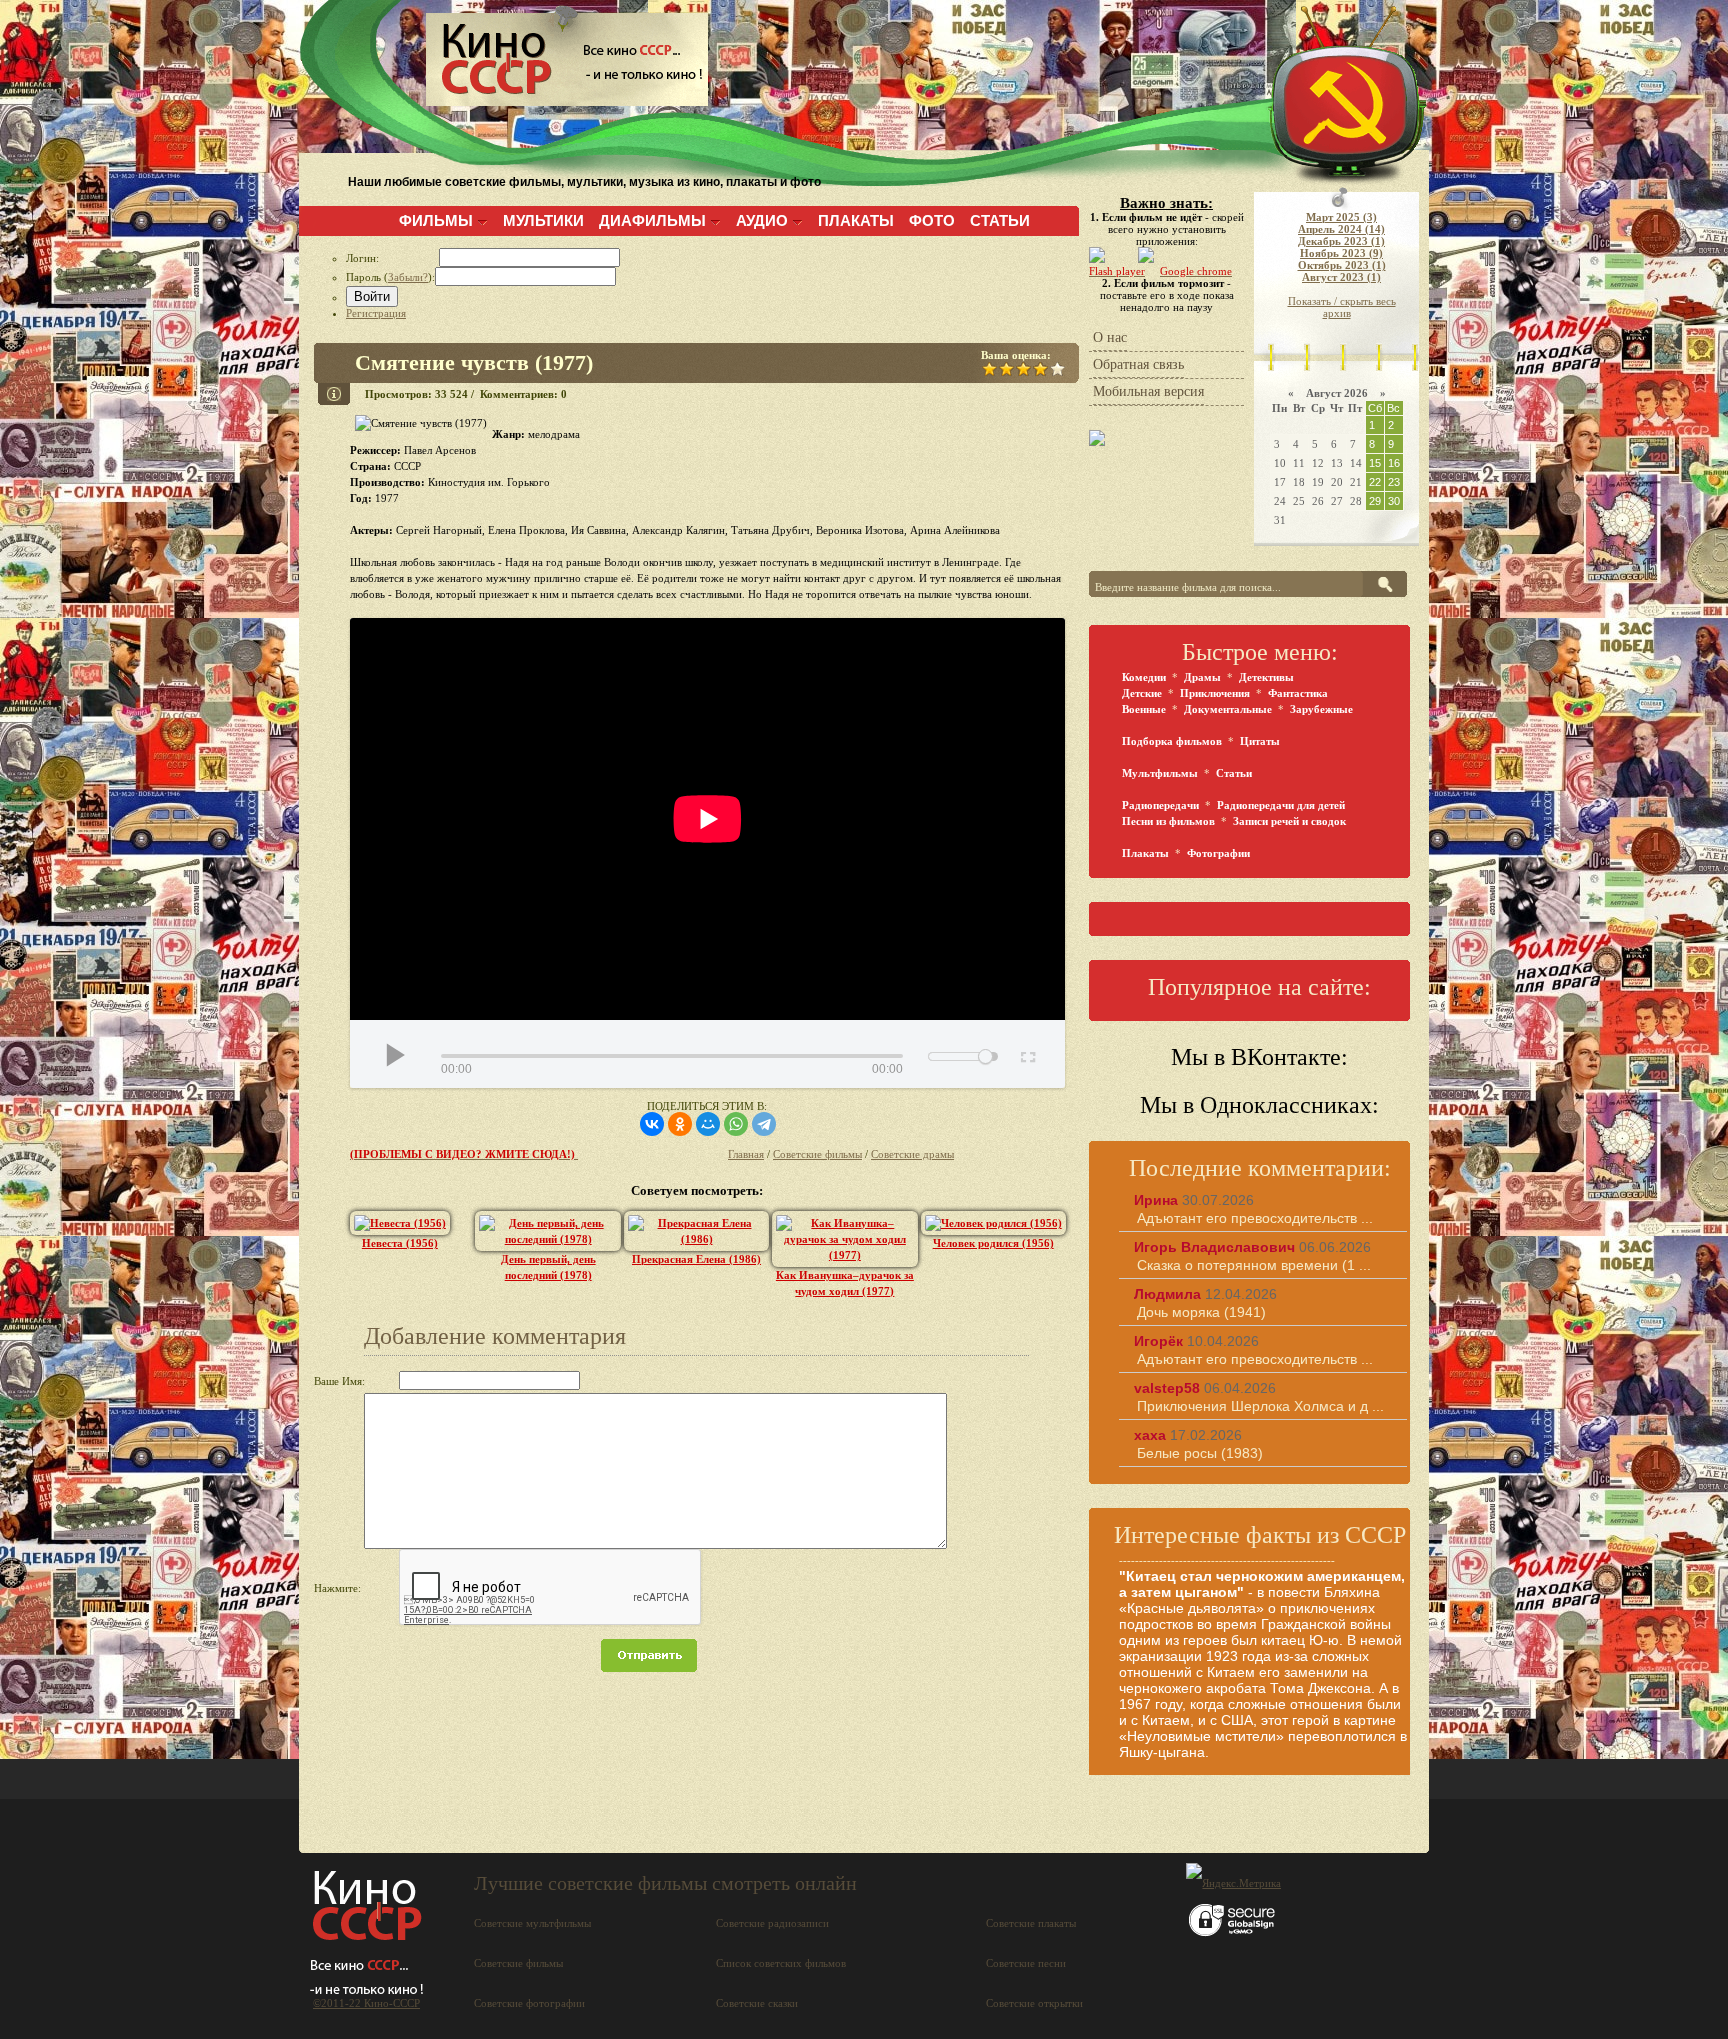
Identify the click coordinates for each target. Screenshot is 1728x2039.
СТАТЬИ (1000, 220)
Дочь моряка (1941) (1201, 1312)
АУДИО (762, 220)
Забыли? (408, 277)
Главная (746, 1154)
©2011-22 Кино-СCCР (366, 2003)
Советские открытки (1034, 2003)
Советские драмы (912, 1154)
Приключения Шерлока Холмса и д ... (1260, 1406)
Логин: (392, 258)
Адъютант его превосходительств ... (1255, 1218)
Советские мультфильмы (532, 1923)
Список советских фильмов (781, 1963)
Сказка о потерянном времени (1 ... (1254, 1265)
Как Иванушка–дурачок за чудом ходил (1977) (845, 1283)
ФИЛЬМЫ (436, 220)
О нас (1110, 337)
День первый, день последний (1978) (548, 1267)
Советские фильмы (817, 1154)
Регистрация (376, 313)
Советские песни (1026, 1963)
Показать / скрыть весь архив (1342, 307)
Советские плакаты (1031, 1923)
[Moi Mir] (708, 1124)
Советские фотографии (529, 2003)
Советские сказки (757, 2003)
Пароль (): (390, 277)
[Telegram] (764, 1124)
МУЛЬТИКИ (543, 220)
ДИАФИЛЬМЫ (652, 220)
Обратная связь (1138, 364)
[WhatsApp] (736, 1124)
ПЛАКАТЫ (856, 220)
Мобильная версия (1148, 391)
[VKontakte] (652, 1124)
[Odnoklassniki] (680, 1124)
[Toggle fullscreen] (1026, 1054)
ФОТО (932, 220)
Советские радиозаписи (772, 1923)
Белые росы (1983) (1200, 1453)
